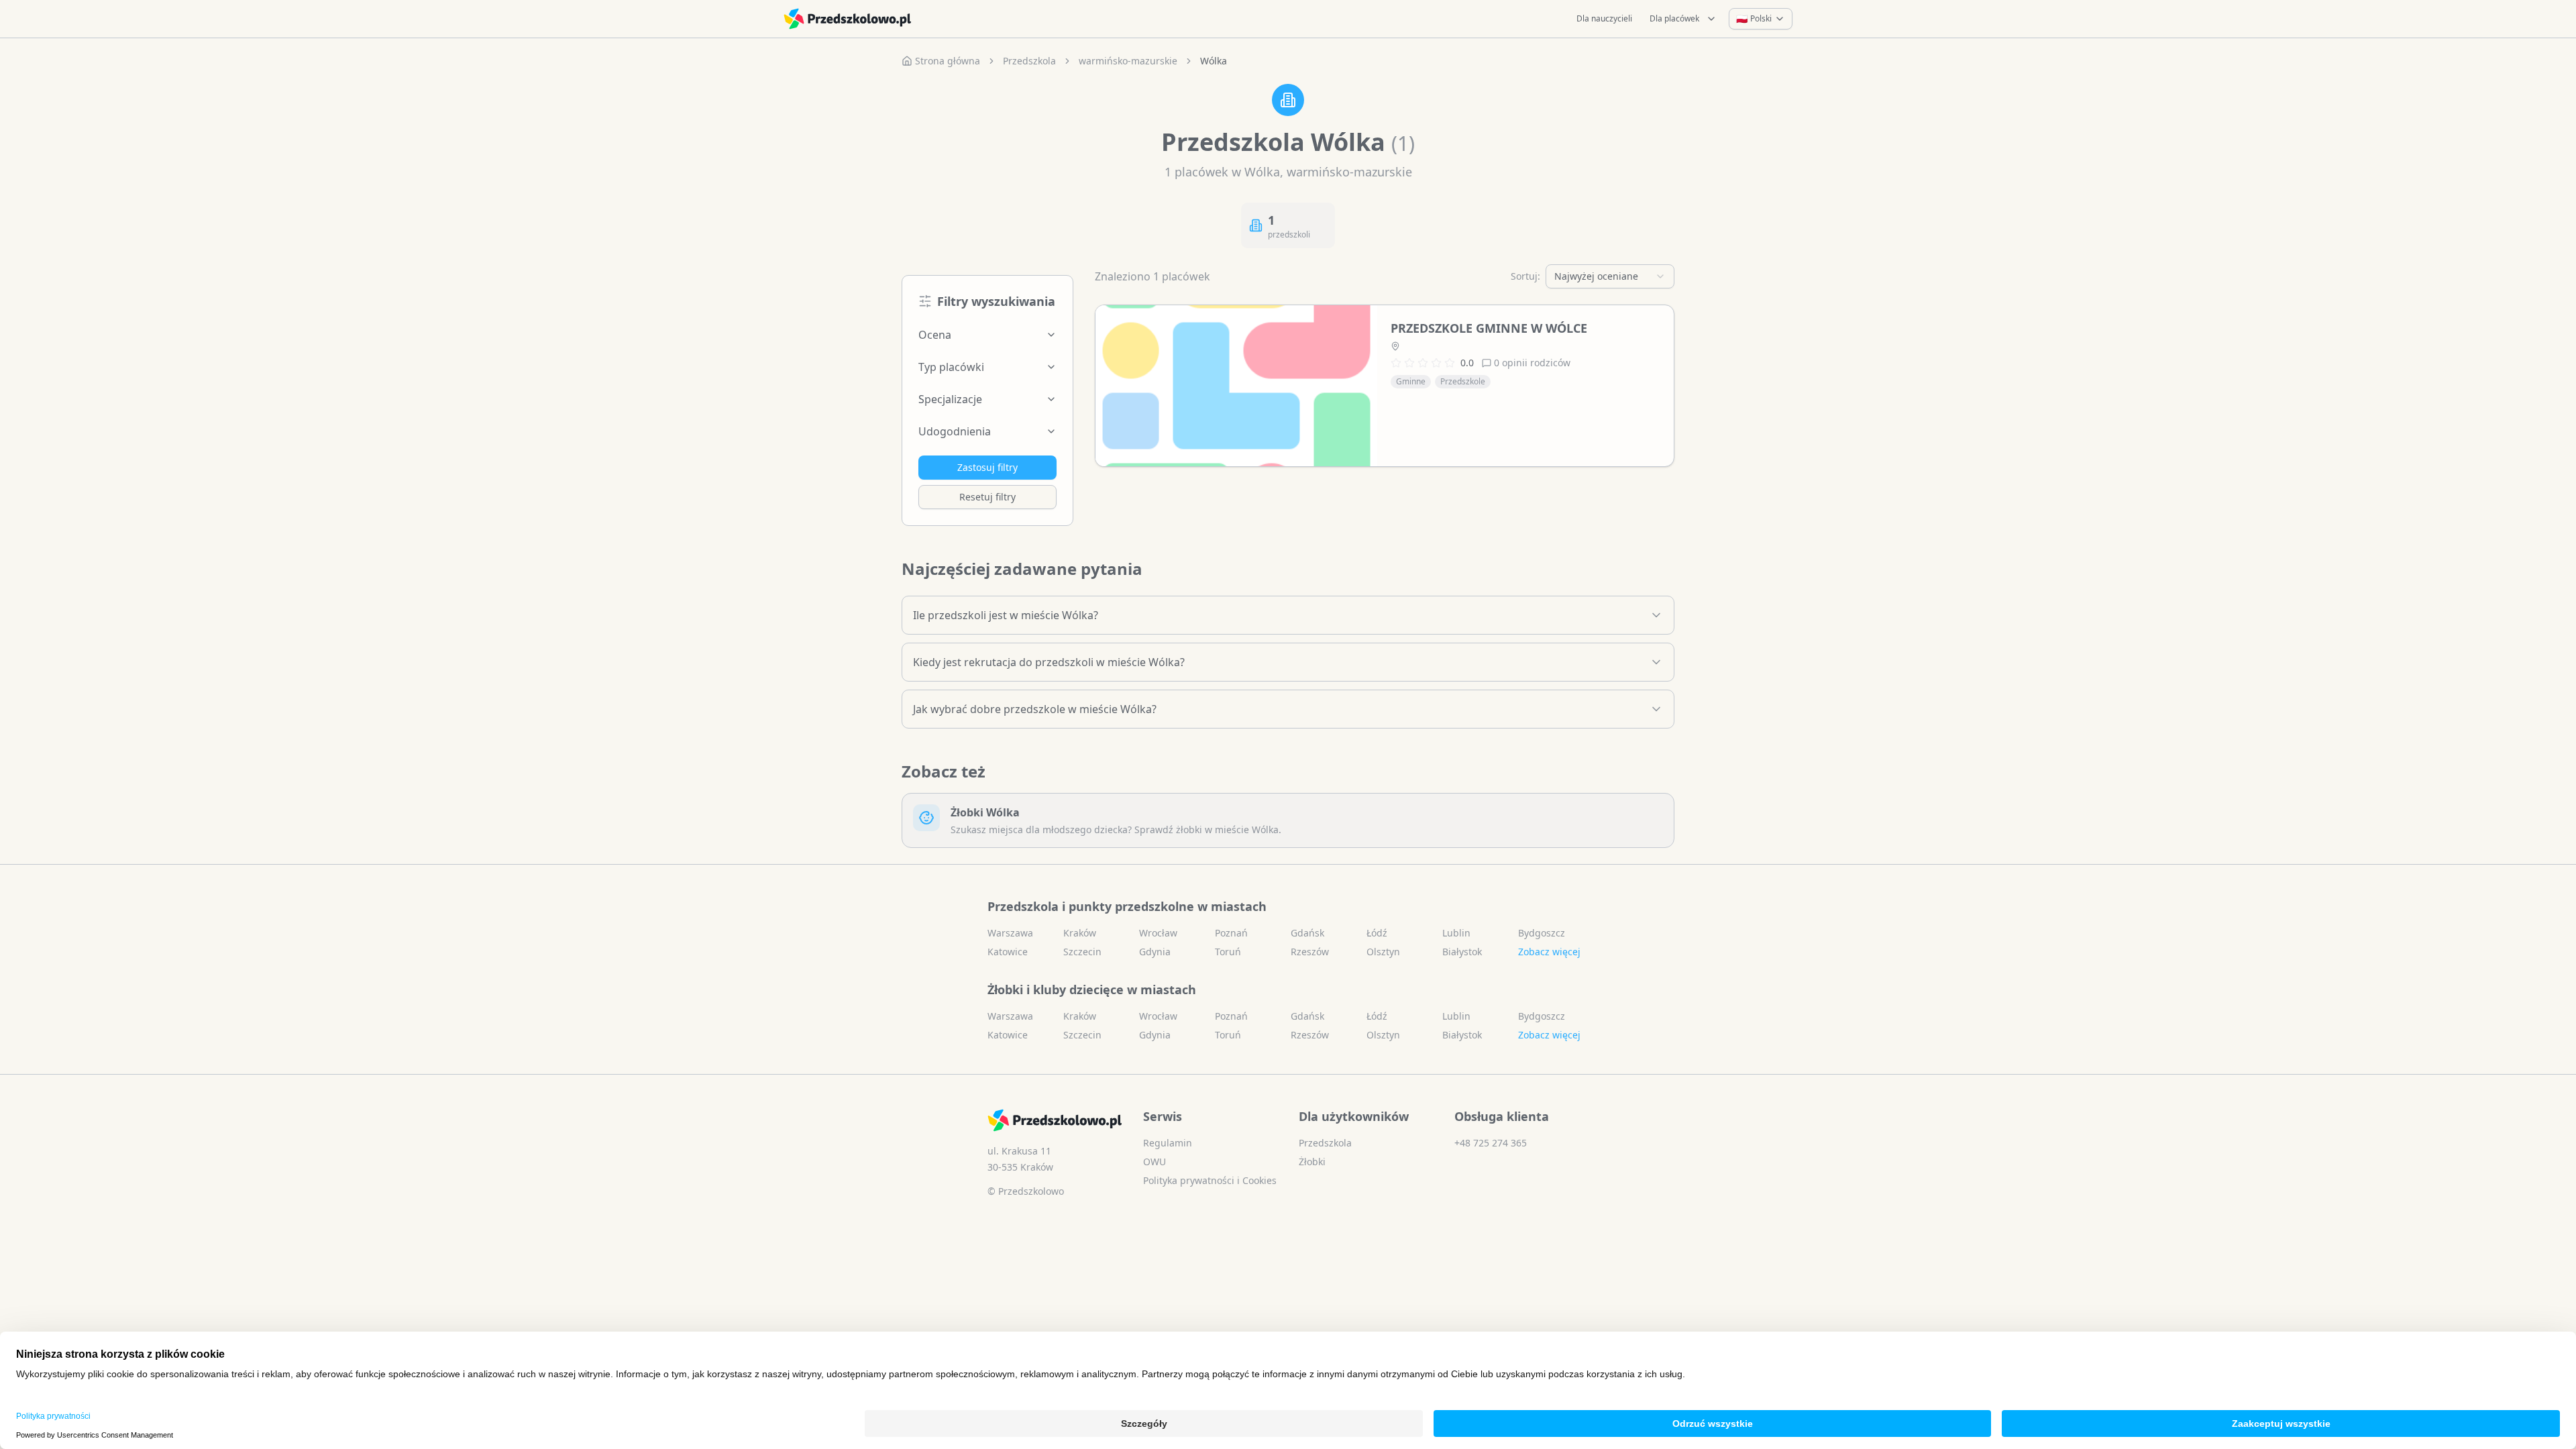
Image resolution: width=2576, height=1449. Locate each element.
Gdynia (1155, 952)
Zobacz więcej (1549, 952)
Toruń (1228, 952)
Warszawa (1010, 933)
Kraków (1080, 933)
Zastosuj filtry (987, 467)
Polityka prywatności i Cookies (1210, 1180)
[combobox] (1610, 276)
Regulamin (1168, 1143)
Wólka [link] (1214, 61)
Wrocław (1158, 933)
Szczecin (1082, 952)
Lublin (1456, 933)
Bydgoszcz (1542, 933)
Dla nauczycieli (1604, 18)
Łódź (1377, 933)
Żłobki (1312, 1162)
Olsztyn (1383, 952)
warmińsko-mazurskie (1128, 61)
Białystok (1462, 952)
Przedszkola (1029, 61)
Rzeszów (1310, 952)
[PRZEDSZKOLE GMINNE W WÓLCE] (1236, 386)
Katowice (1008, 952)
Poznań (1231, 933)
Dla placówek (1674, 18)
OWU (1155, 1162)
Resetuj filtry (987, 497)
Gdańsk (1307, 933)
